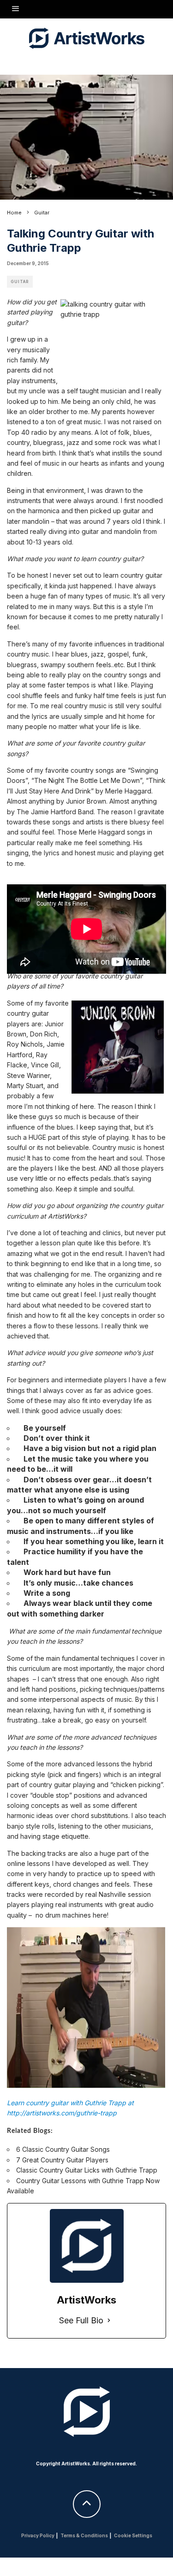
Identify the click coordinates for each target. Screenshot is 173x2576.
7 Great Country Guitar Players (62, 2160)
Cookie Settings (133, 2535)
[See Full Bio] (109, 2321)
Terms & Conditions (84, 2535)
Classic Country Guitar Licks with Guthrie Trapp (87, 2170)
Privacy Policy (38, 2535)
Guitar (20, 282)
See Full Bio (81, 2320)
